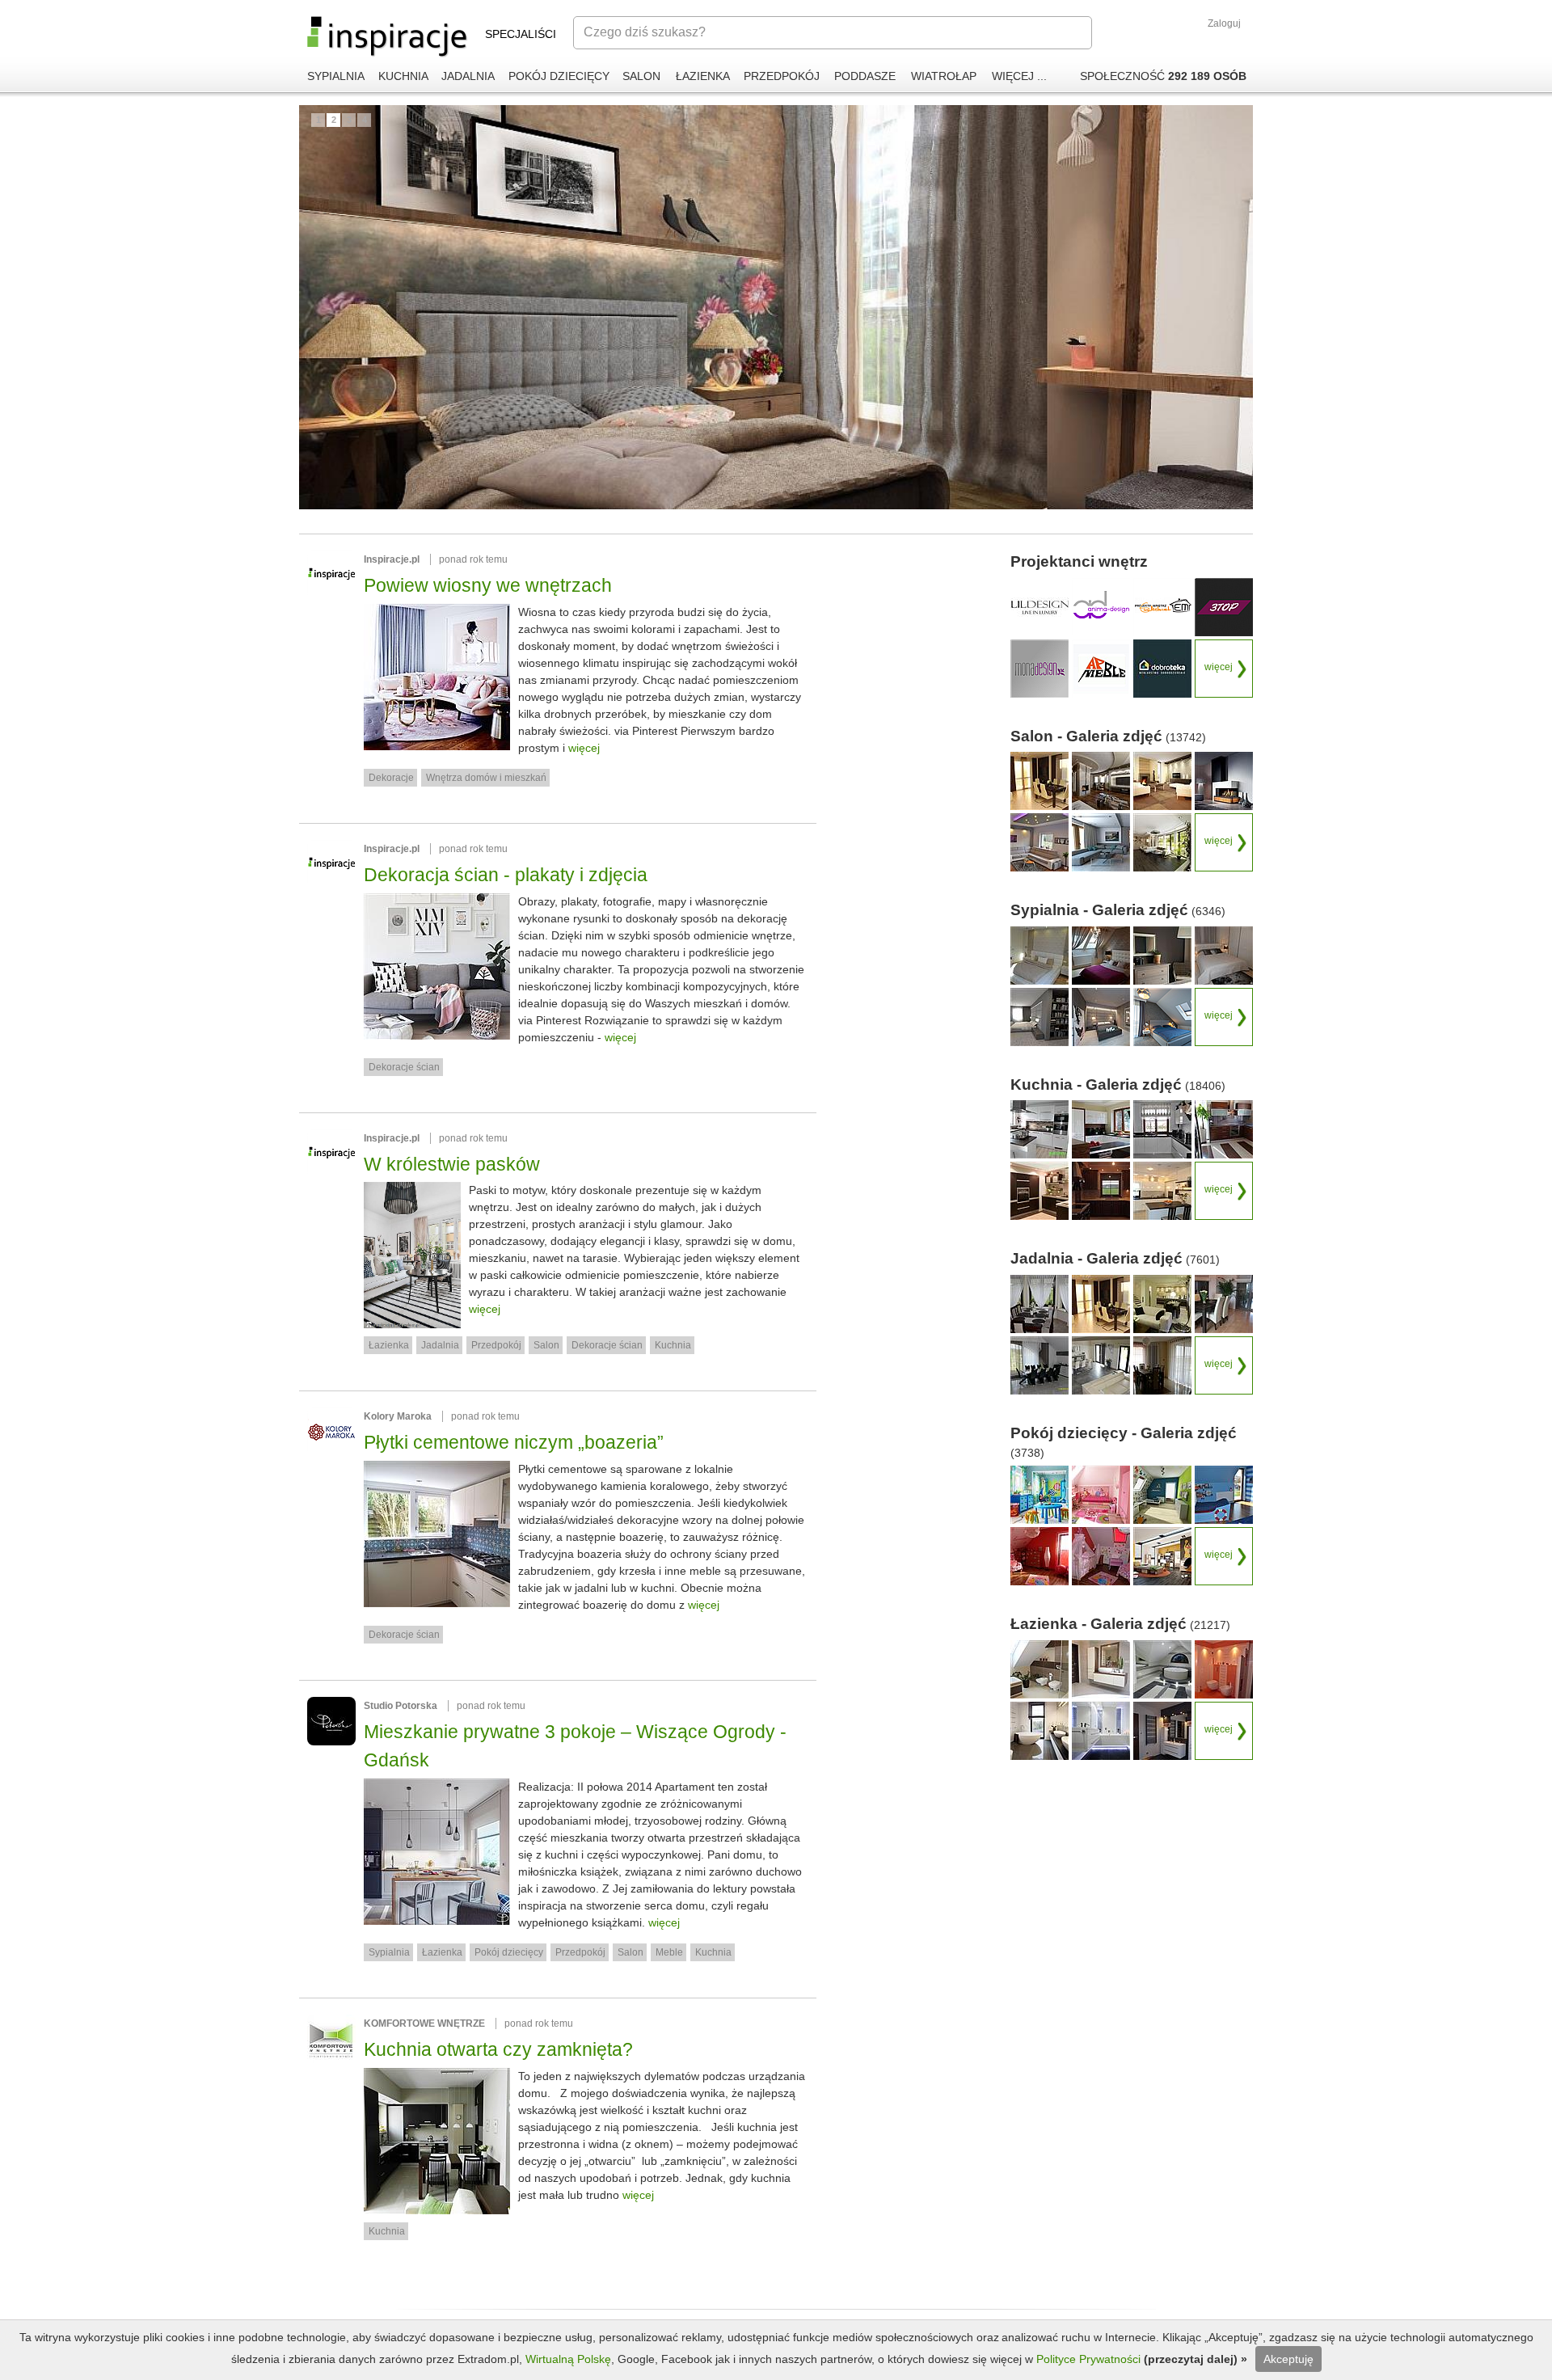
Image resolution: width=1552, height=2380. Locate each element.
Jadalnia (440, 1345)
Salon (546, 1345)
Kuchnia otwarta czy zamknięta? (498, 2049)
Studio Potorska (401, 1706)
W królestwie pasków (452, 1164)
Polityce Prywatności (1090, 2359)
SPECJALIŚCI (521, 34)
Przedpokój (496, 1345)
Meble (669, 1952)
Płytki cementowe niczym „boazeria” (514, 1442)
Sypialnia (389, 1952)
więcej (584, 748)
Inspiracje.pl (392, 559)
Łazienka (389, 1345)
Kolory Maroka (398, 1416)
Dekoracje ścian (404, 1067)
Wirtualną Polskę (568, 2359)
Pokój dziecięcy (509, 1952)
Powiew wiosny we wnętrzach (488, 585)
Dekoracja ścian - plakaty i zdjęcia (506, 875)
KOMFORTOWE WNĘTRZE (424, 2023)
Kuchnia (673, 1345)
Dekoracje (391, 778)
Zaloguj (1224, 23)
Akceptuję (1288, 2359)
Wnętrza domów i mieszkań (486, 778)
